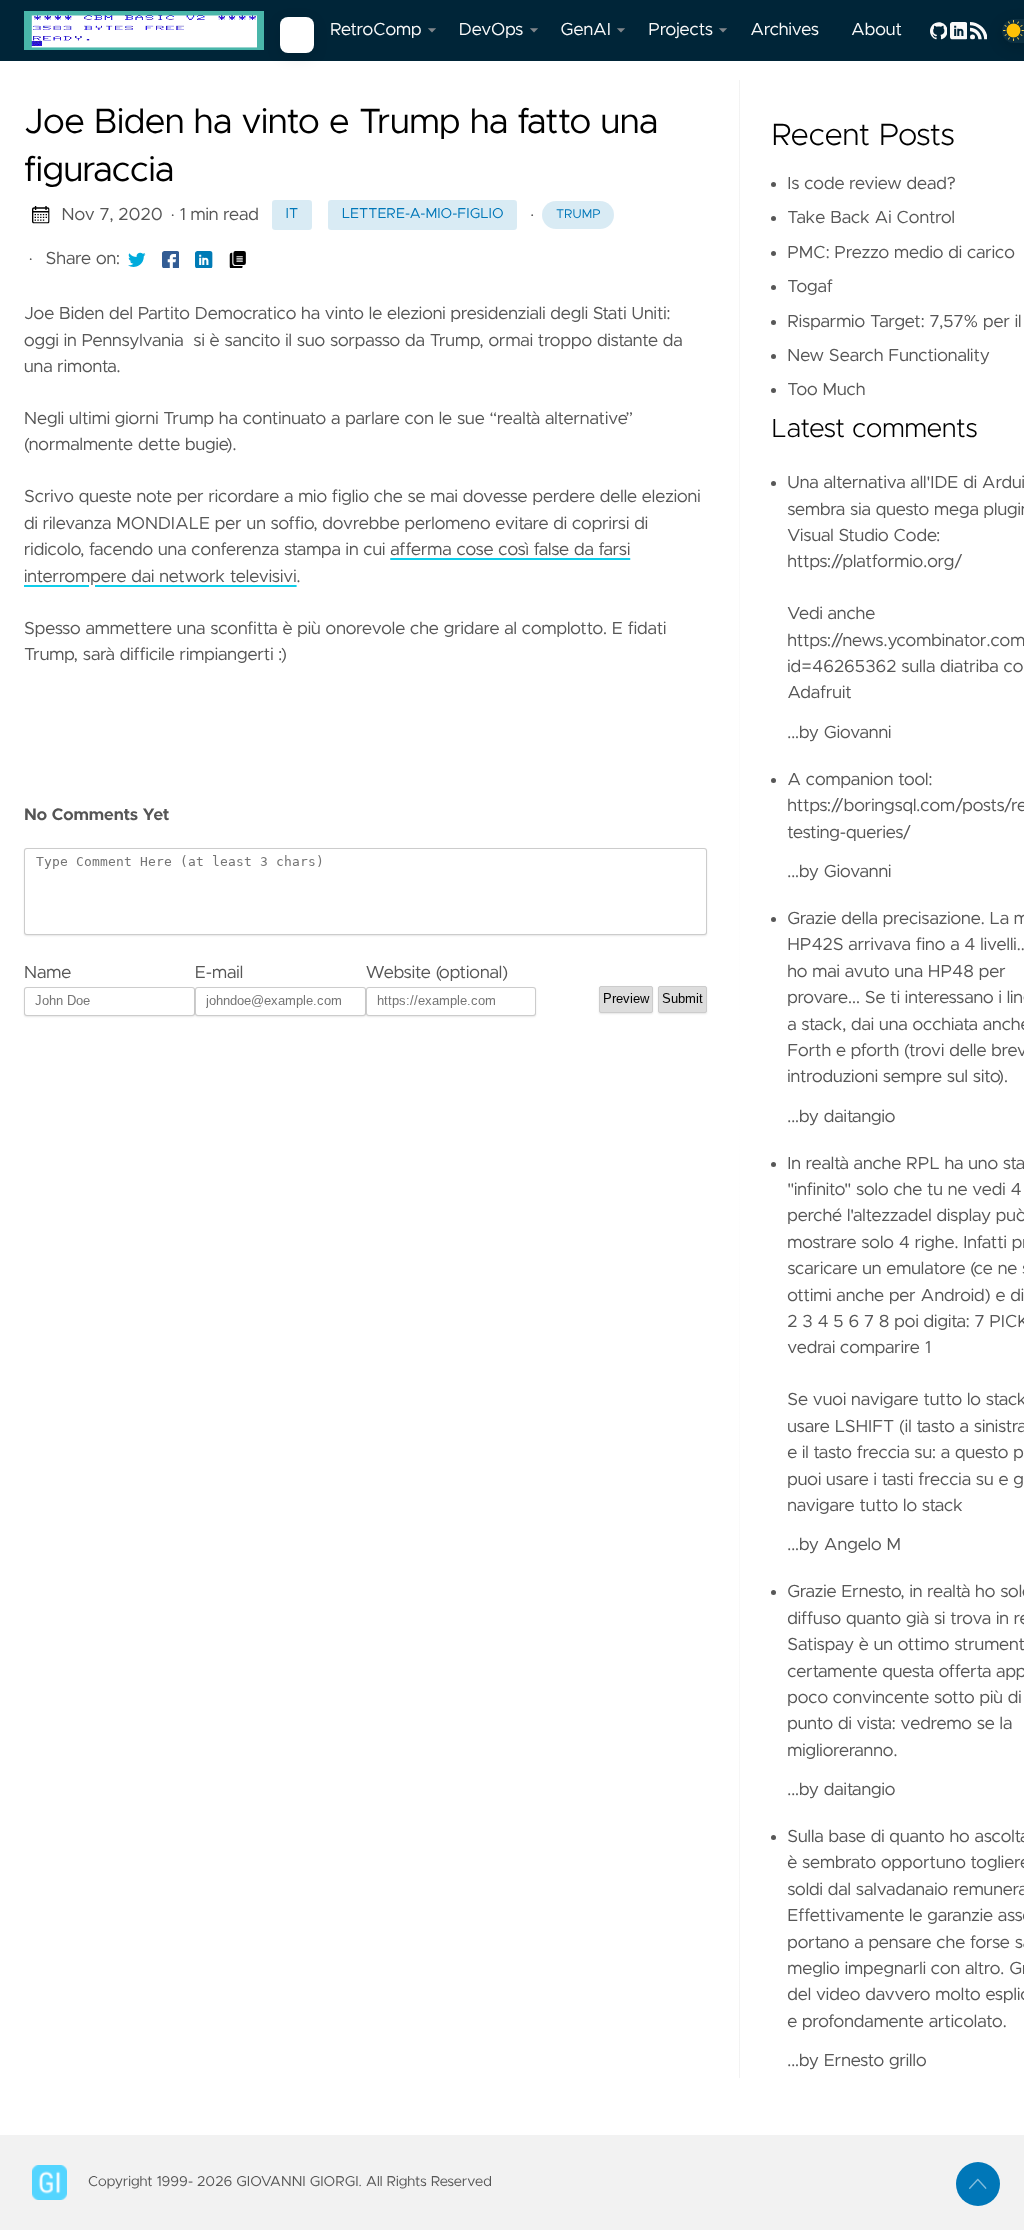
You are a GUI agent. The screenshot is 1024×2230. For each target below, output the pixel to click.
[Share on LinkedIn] (204, 259)
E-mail (219, 973)
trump (578, 214)
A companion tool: (859, 780)
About (876, 30)
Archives (784, 30)
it (292, 214)
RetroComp (376, 30)
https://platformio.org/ (875, 562)
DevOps (491, 30)
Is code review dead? (871, 184)
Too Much (826, 390)
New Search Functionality (888, 356)
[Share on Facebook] (171, 259)
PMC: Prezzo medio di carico (901, 253)
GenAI (586, 30)
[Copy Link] (238, 259)
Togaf (810, 287)
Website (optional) (437, 973)
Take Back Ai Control (871, 218)
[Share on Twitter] (137, 259)
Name (47, 973)
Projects (680, 30)
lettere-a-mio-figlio (423, 214)
